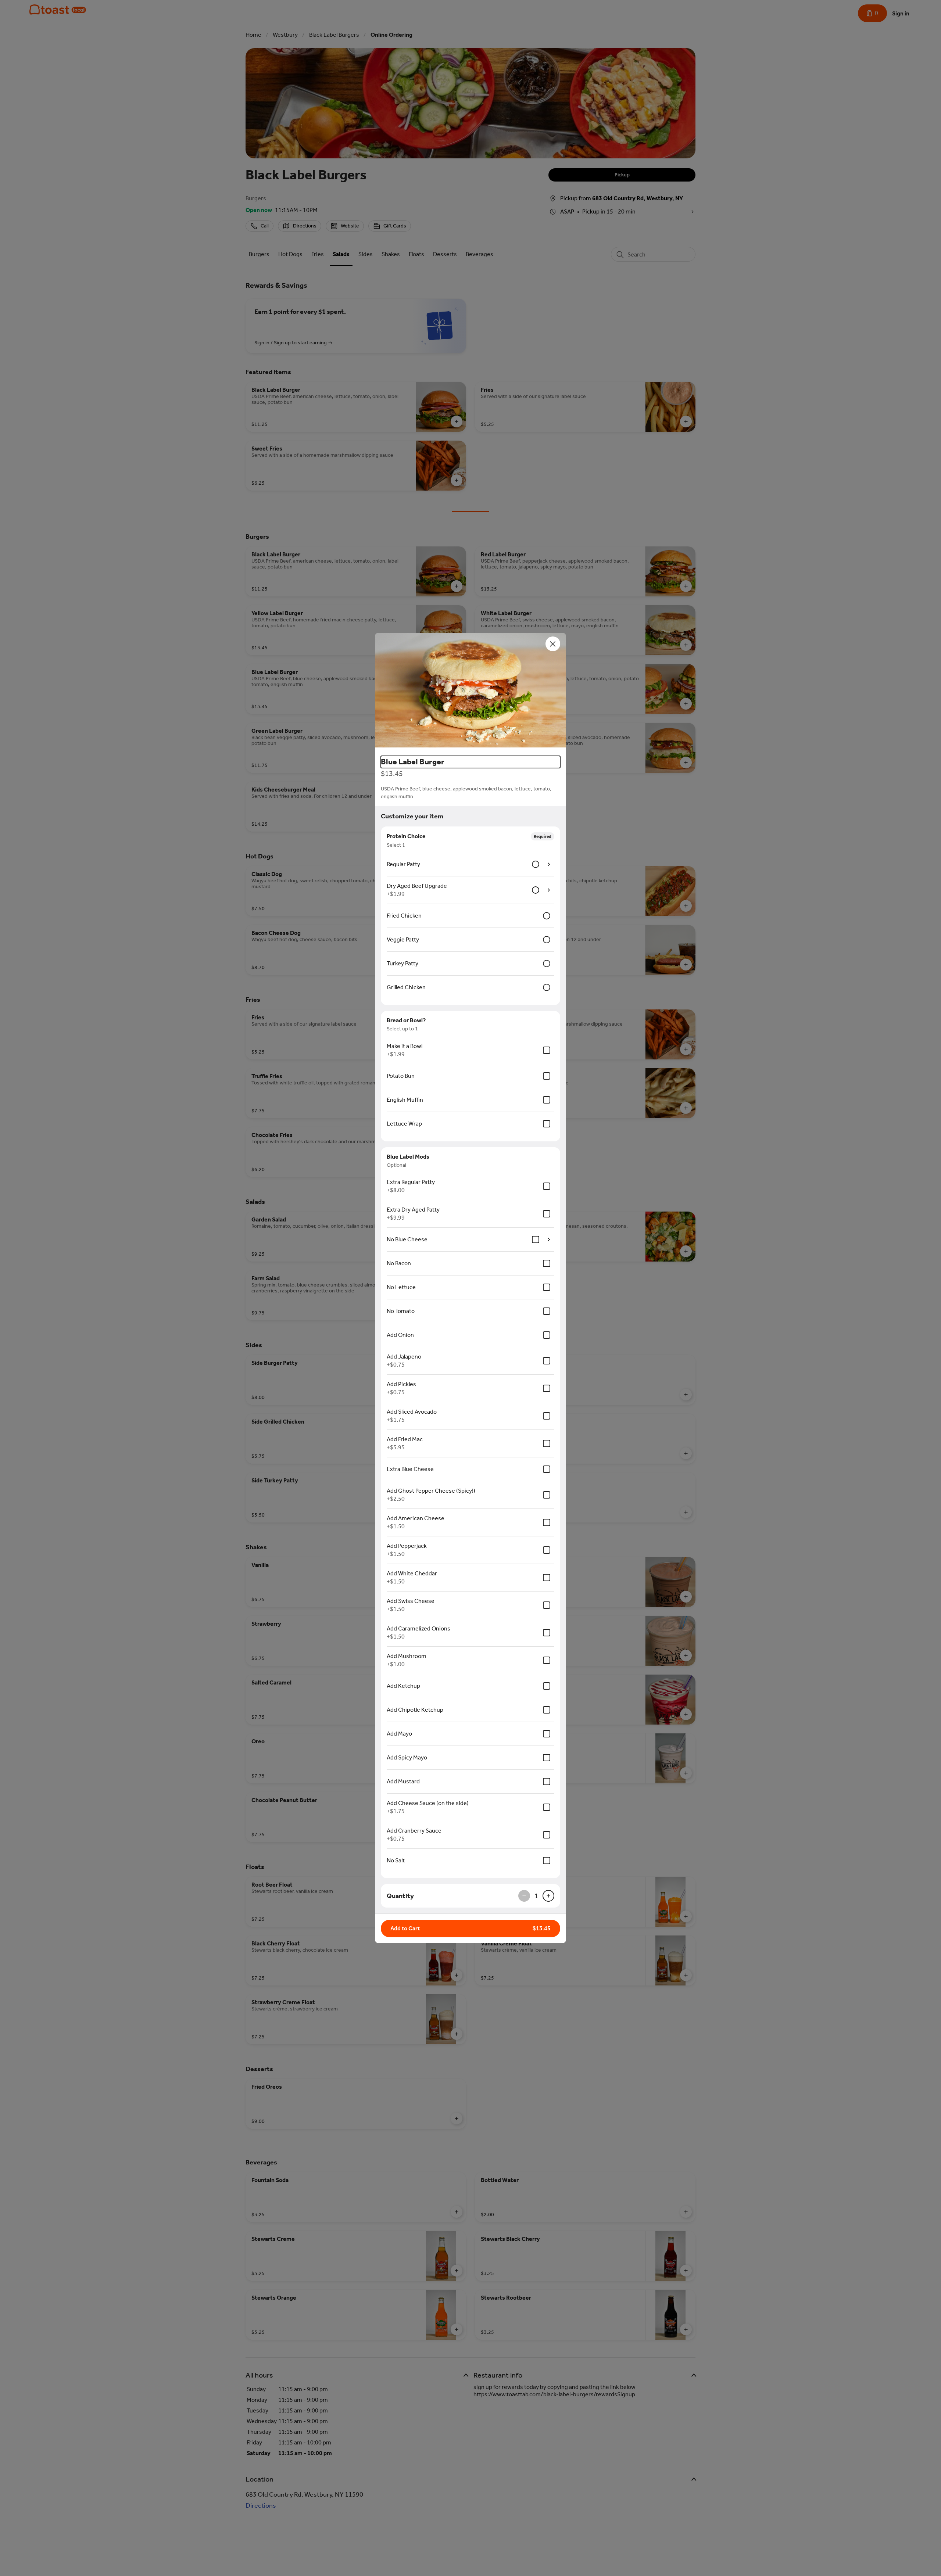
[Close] (553, 644)
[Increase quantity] (548, 1896)
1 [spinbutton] (536, 1896)
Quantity (400, 1896)
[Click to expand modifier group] (549, 864)
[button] (470, 691)
